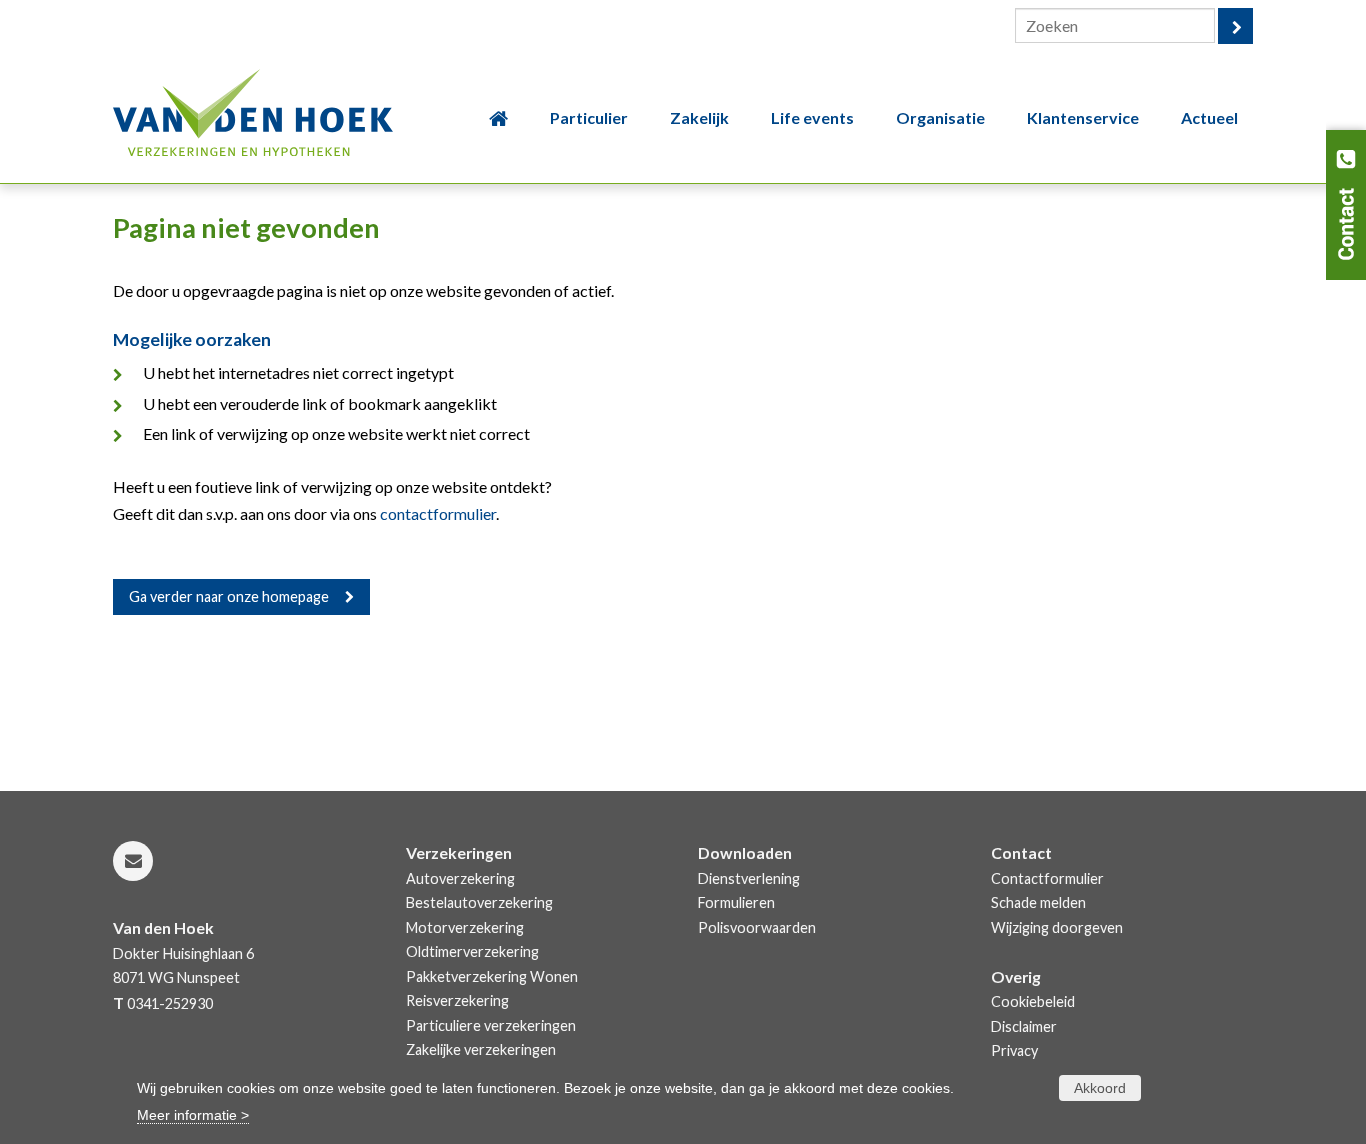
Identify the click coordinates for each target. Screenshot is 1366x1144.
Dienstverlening (749, 878)
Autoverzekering (460, 878)
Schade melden (1038, 902)
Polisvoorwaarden (757, 927)
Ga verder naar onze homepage (229, 596)
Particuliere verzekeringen (491, 1025)
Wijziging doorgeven (1057, 927)
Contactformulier (1047, 878)
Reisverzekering (457, 1000)
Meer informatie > (193, 1115)
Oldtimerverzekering (472, 951)
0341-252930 (170, 1003)
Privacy (1014, 1050)
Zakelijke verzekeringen (481, 1049)
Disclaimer (1024, 1026)
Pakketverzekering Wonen (492, 976)
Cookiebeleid (1033, 1001)
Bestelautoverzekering (479, 902)
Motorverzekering (465, 927)
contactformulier (438, 513)
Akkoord (1100, 1088)
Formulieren (736, 902)
